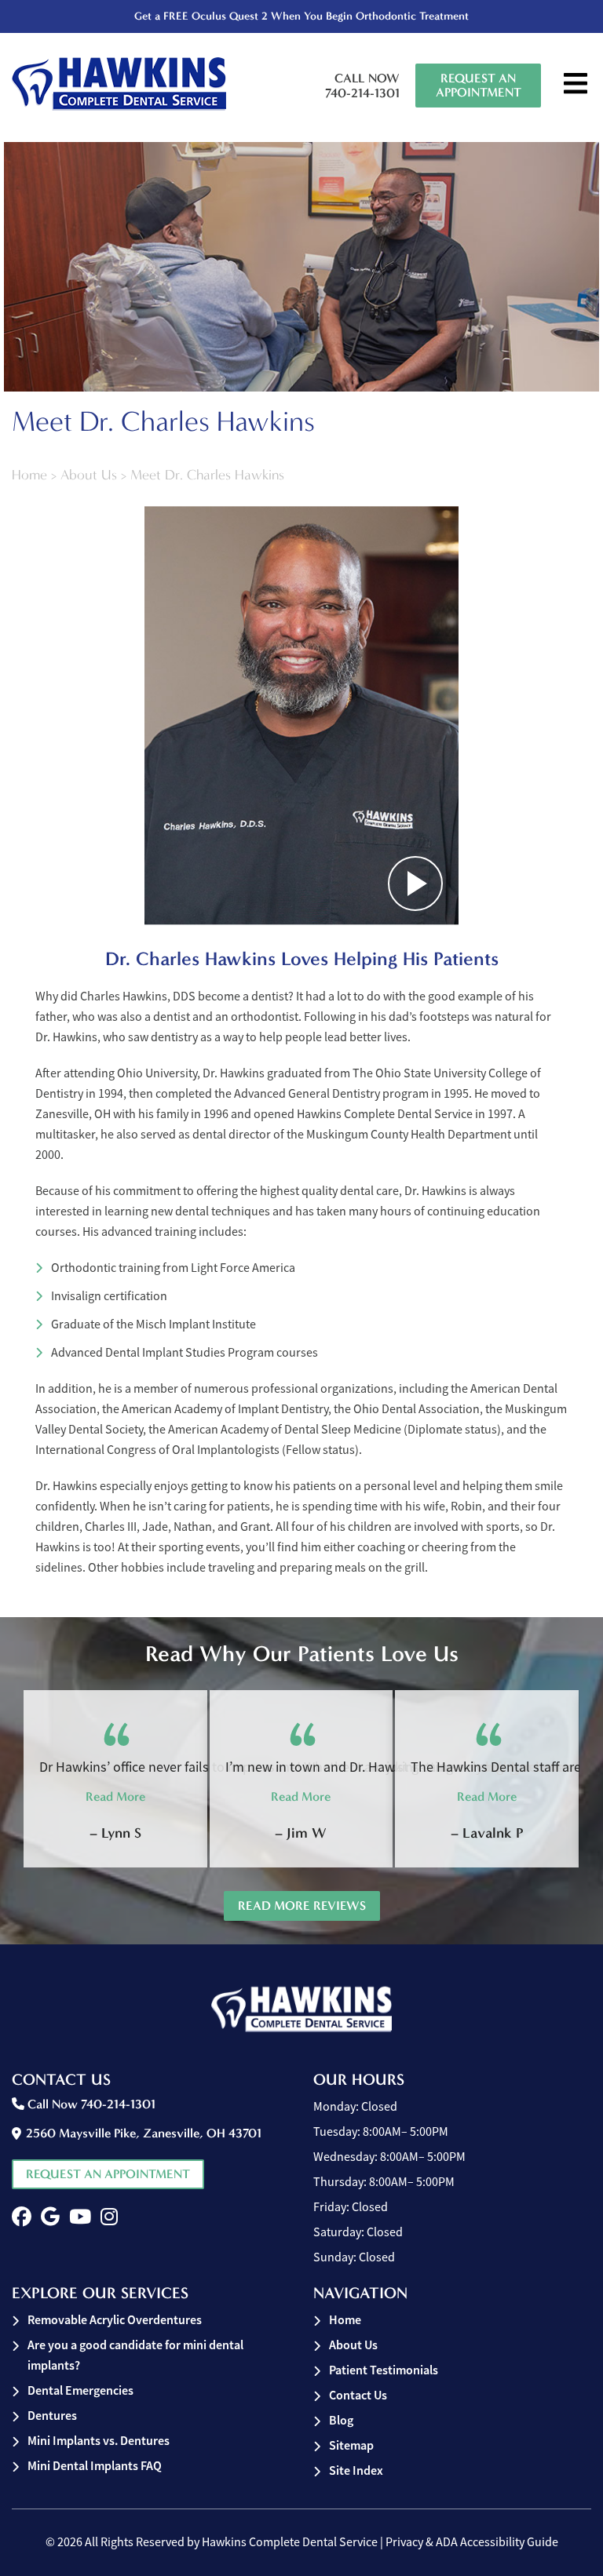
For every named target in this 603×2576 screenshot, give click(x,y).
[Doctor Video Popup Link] (301, 716)
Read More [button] (115, 1796)
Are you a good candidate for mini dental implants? (135, 2355)
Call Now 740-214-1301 (362, 86)
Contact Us (358, 2395)
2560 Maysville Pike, (144, 2133)
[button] (22, 2217)
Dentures (52, 2416)
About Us (89, 475)
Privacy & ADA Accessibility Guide (472, 2542)
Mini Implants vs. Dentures (99, 2441)
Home (29, 475)
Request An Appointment (479, 85)
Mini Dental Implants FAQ (95, 2466)
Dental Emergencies (80, 2390)
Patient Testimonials (384, 2370)
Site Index (356, 2470)
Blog (341, 2420)
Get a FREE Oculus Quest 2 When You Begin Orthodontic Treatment (301, 16)
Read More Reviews (302, 1906)
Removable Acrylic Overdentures (115, 2320)
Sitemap (351, 2445)
